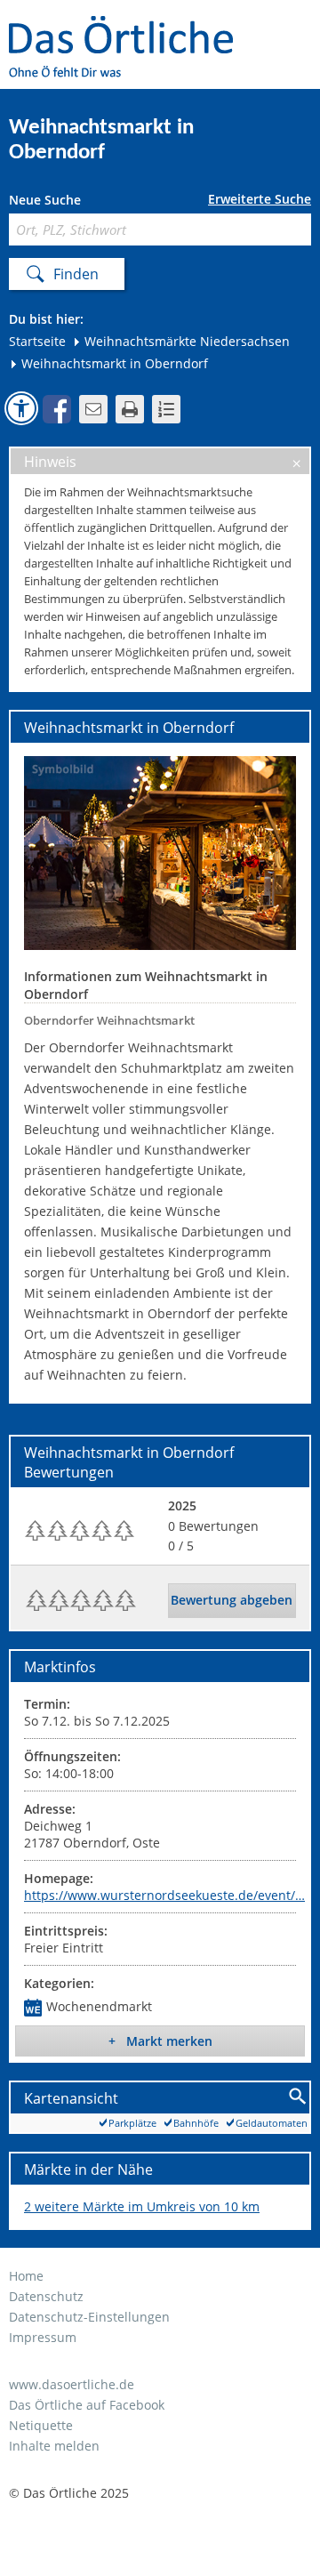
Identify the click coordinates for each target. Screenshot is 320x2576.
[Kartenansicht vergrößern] (298, 2097)
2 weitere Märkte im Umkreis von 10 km (142, 2206)
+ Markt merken (160, 2041)
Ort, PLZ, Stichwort (88, 202)
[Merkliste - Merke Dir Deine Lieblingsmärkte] (166, 409)
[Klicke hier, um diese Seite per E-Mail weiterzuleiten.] (93, 409)
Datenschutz (46, 2296)
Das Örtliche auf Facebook (87, 2405)
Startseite (37, 341)
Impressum (43, 2337)
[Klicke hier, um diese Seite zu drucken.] (130, 409)
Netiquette (41, 2425)
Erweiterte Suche (260, 199)
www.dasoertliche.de (72, 2384)
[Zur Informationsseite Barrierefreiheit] (21, 408)
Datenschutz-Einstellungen (89, 2317)
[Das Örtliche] (129, 27)
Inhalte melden (54, 2446)
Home (26, 2276)
